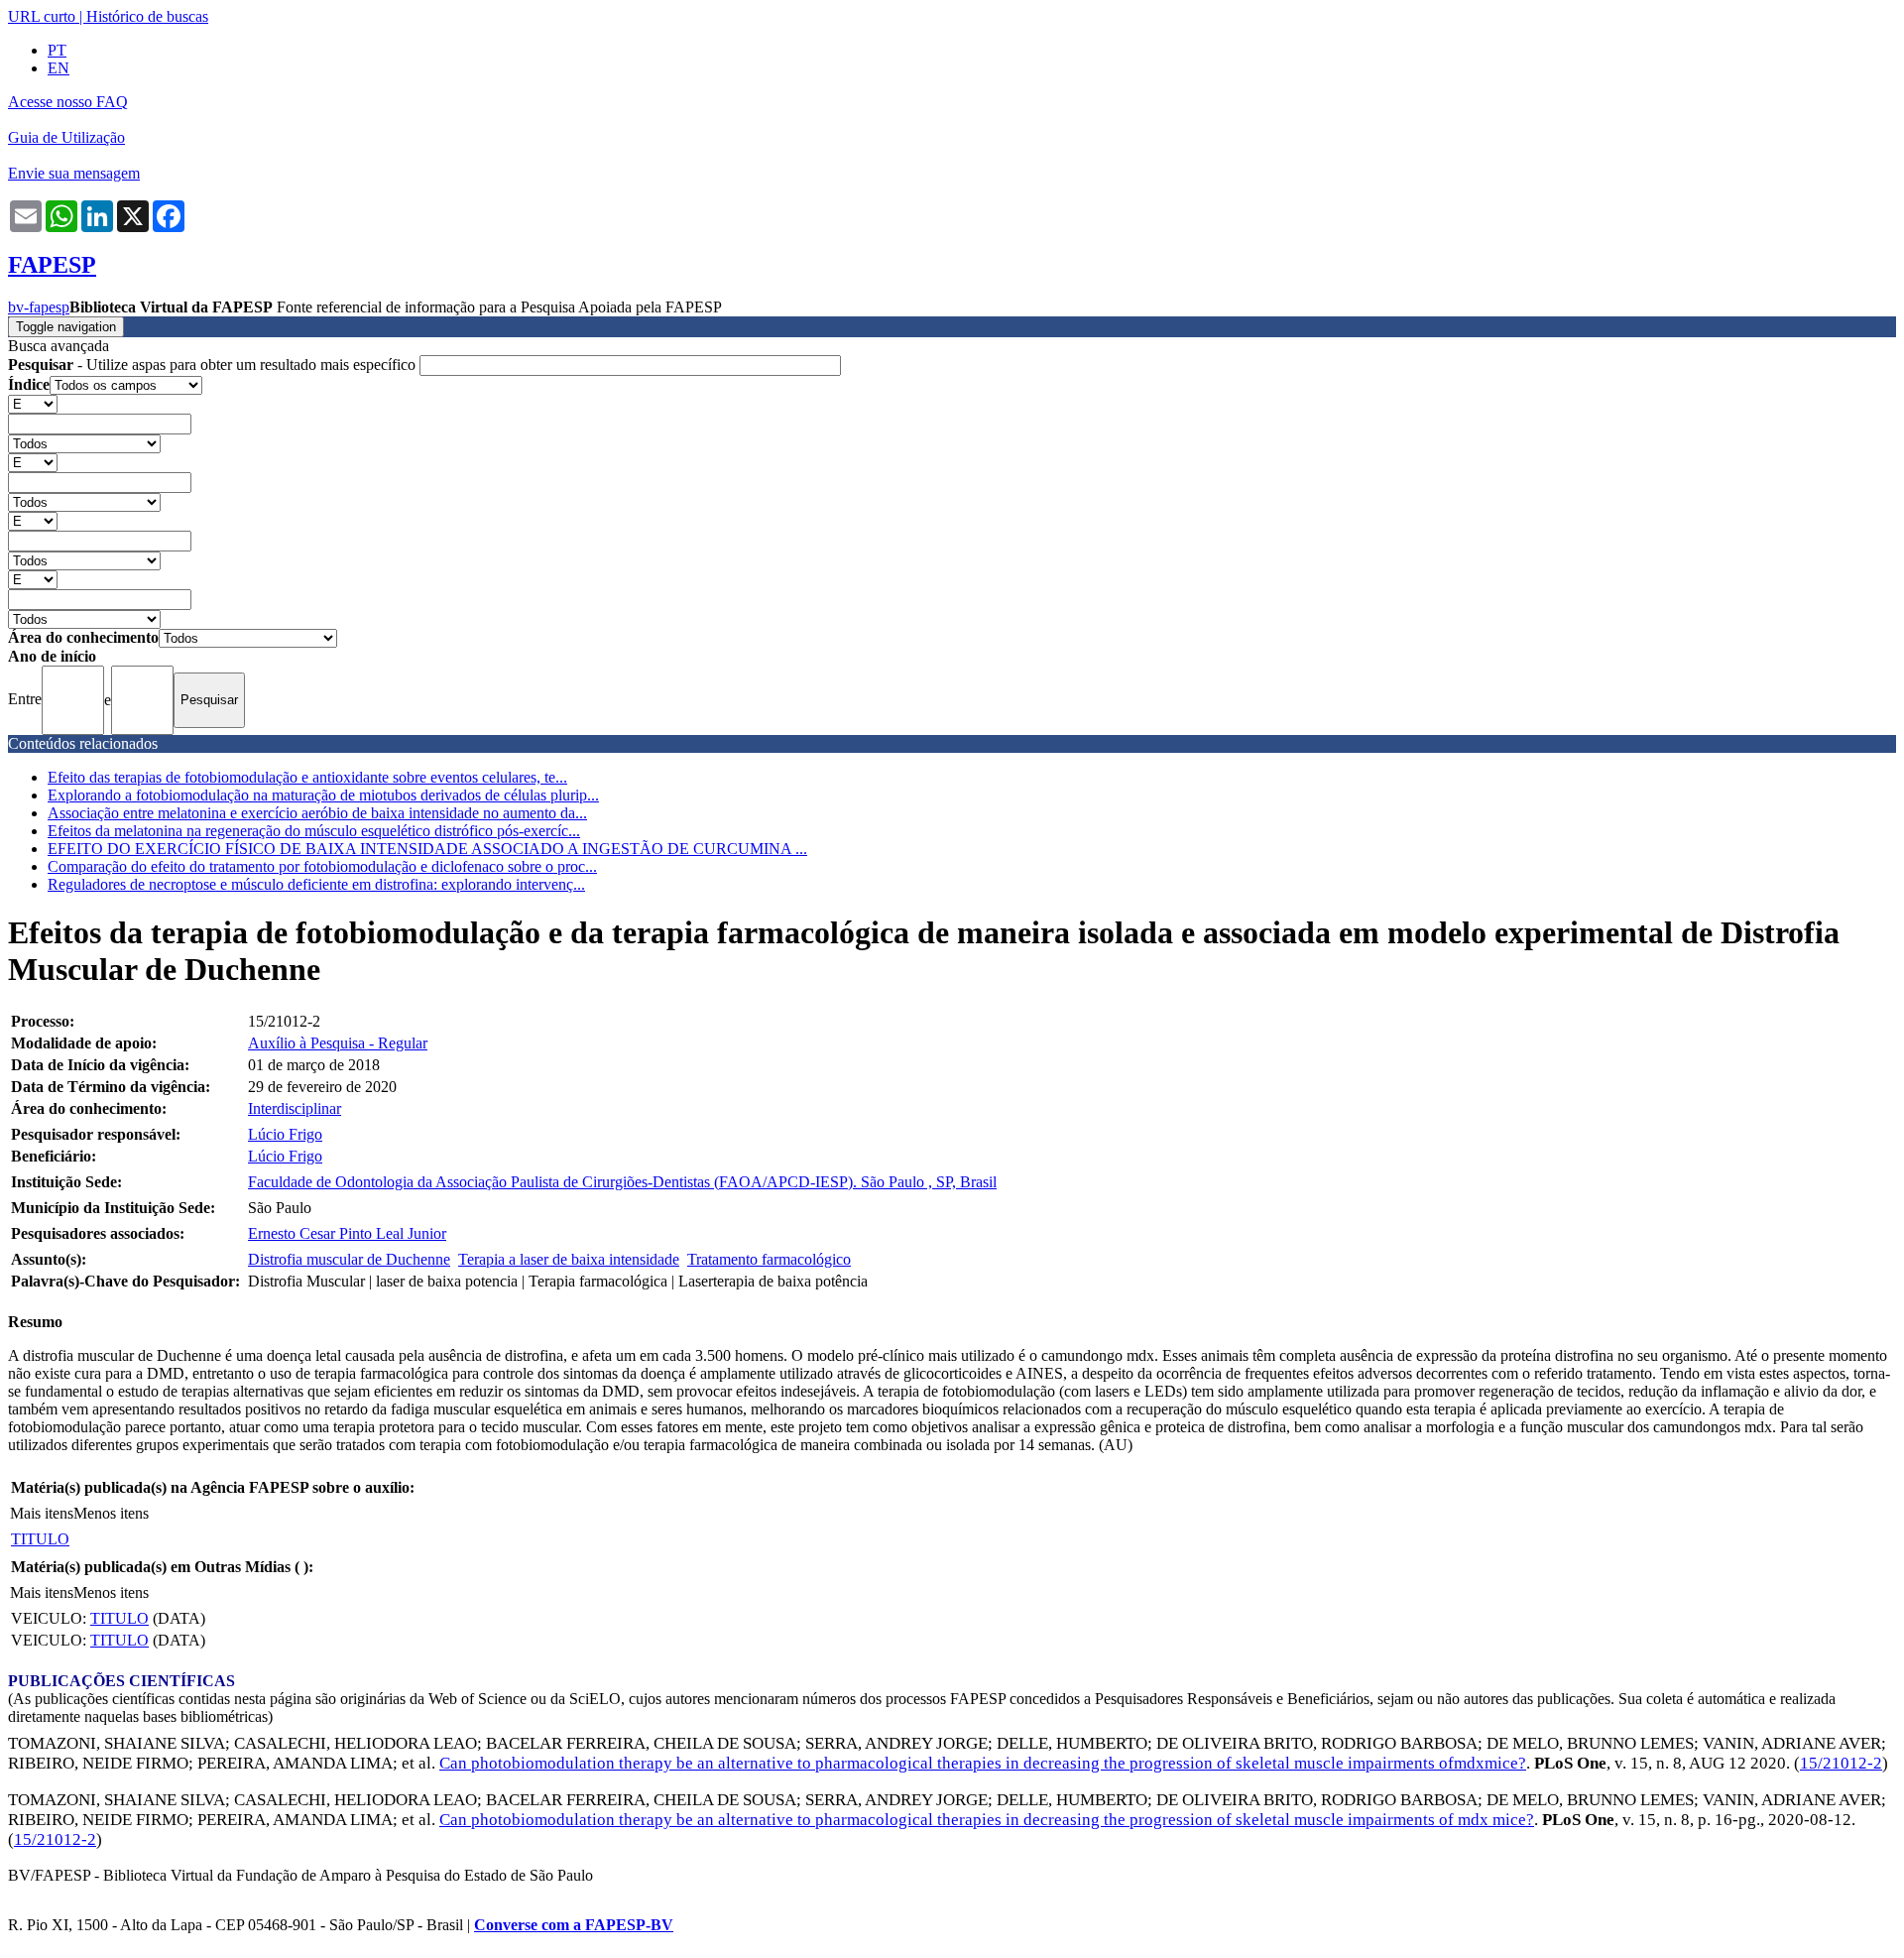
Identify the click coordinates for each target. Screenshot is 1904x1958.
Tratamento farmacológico (769, 1259)
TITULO (40, 1539)
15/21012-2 (1841, 1763)
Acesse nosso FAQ (68, 102)
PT (57, 50)
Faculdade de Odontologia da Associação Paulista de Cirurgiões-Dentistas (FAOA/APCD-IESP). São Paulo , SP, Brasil (622, 1182)
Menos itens (111, 1513)
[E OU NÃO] (33, 403)
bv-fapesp (39, 307)
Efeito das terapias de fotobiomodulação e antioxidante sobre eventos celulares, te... (307, 777)
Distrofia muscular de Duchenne (349, 1259)
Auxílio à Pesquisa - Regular (338, 1043)
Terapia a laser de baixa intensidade (569, 1259)
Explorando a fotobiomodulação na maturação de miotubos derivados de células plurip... (323, 795)
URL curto (42, 16)
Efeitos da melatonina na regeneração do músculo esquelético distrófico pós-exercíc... (314, 831)
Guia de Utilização (66, 137)
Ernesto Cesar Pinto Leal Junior (347, 1233)
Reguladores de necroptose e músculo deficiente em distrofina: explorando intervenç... (316, 884)
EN (59, 68)
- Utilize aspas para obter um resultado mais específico (214, 365)
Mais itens (42, 1513)
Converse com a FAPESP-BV (574, 1925)
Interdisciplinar (295, 1108)
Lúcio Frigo (285, 1134)
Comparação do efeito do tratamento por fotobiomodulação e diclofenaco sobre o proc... (322, 866)
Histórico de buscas (147, 16)
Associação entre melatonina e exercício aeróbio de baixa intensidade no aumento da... (317, 813)
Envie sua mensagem (74, 173)
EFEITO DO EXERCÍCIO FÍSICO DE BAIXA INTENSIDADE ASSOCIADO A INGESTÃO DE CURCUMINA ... (427, 849)
